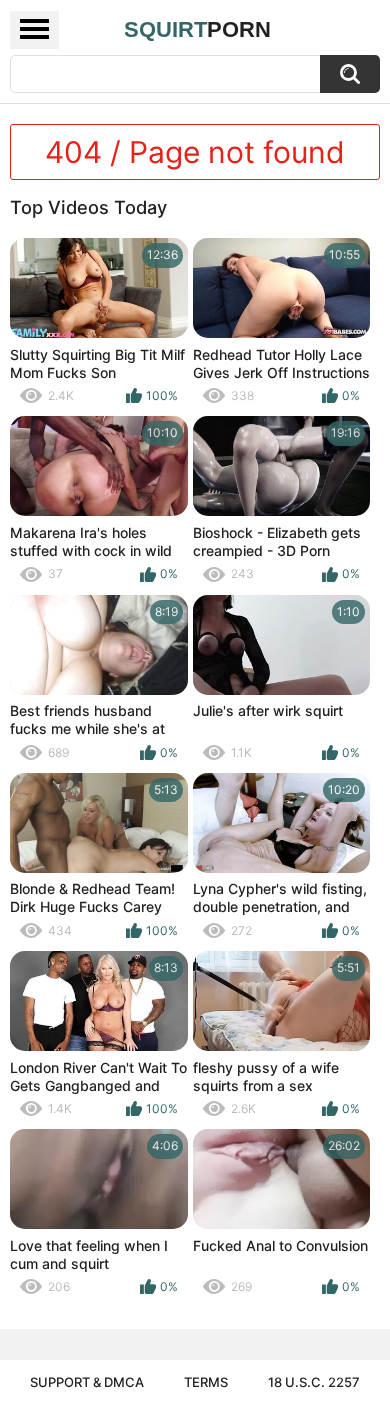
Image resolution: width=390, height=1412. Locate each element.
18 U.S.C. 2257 (314, 1382)
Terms (206, 1382)
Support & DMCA (87, 1382)
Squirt (197, 29)
